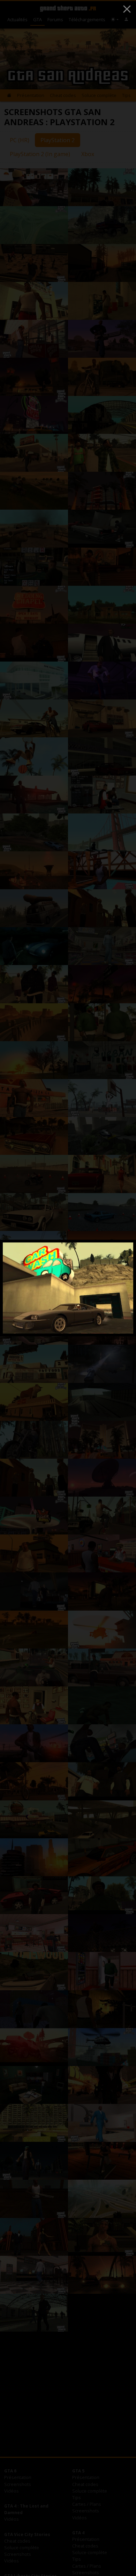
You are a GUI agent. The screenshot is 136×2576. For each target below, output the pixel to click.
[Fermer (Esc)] (127, 9)
